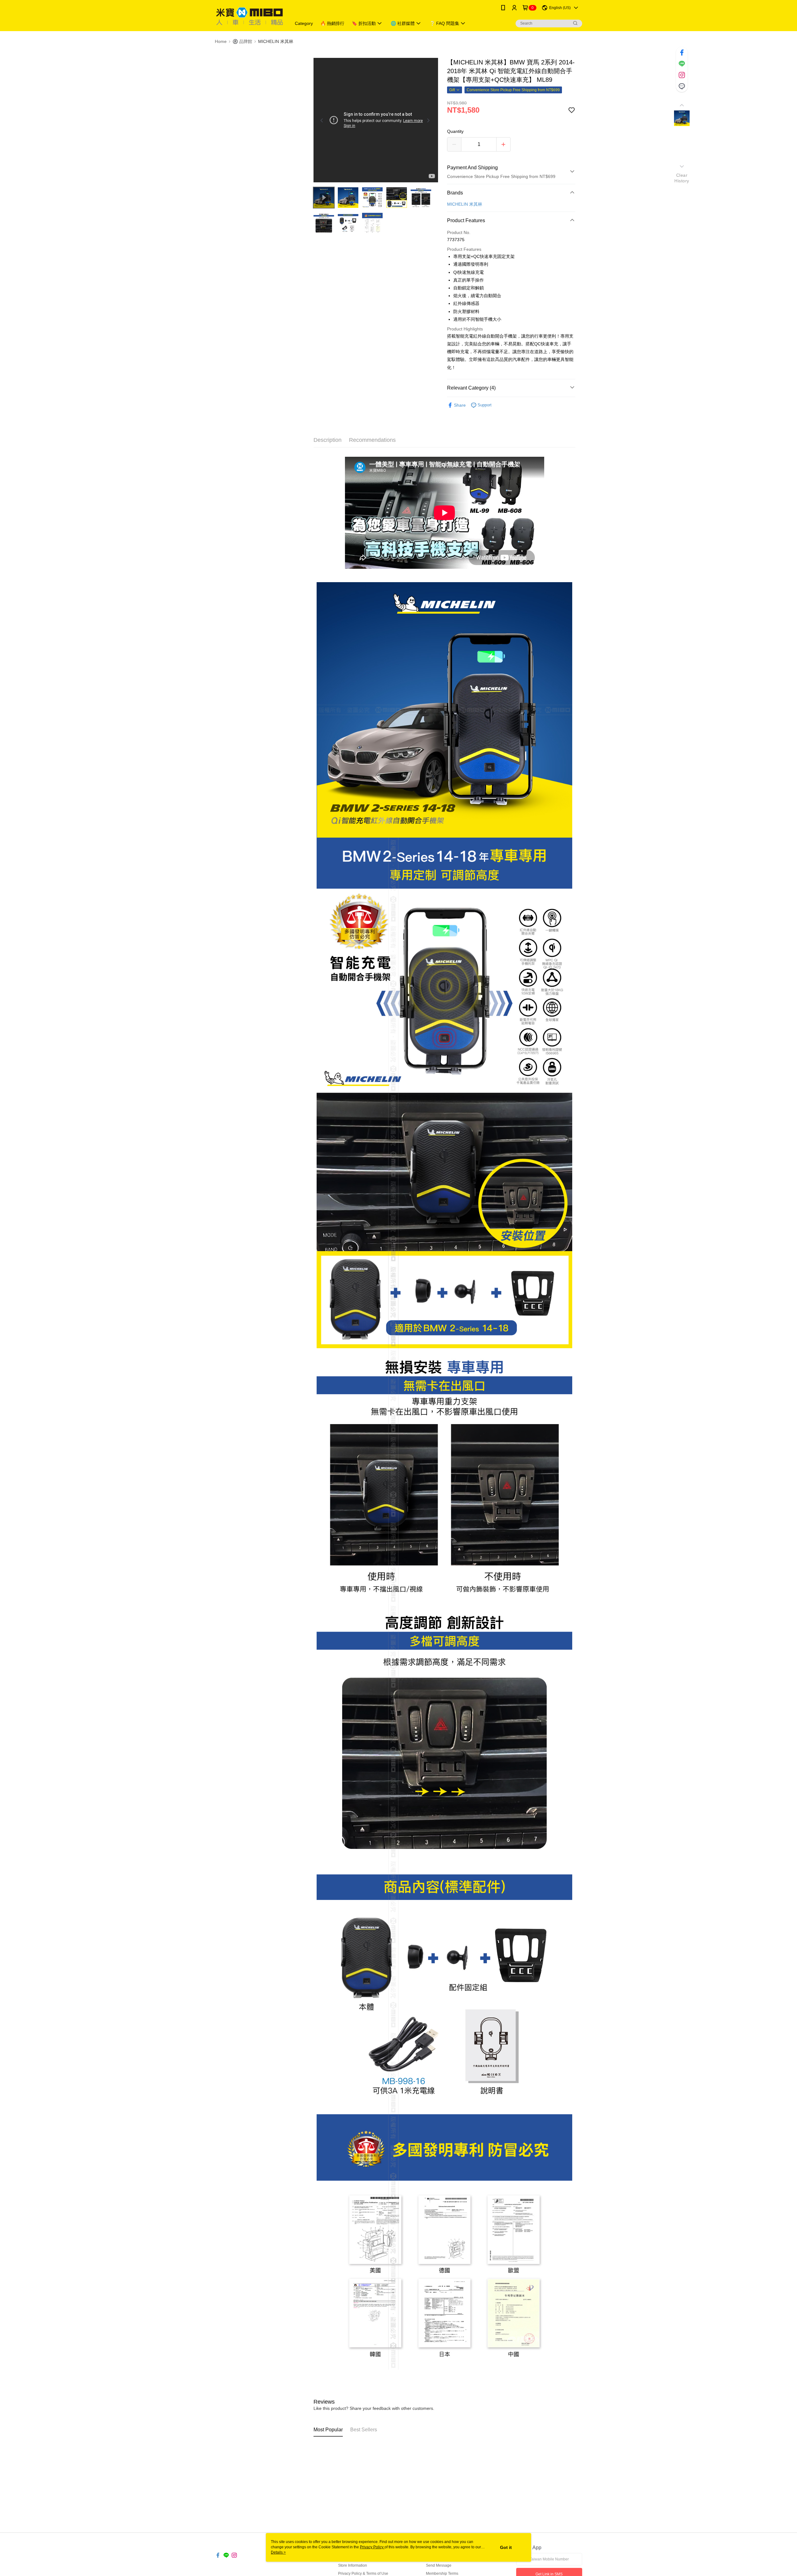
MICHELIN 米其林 (465, 204)
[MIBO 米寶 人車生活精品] (249, 16)
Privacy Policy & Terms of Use (363, 2574)
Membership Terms (442, 2574)
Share (460, 405)
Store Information (353, 2565)
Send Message (439, 2565)
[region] (376, 120)
